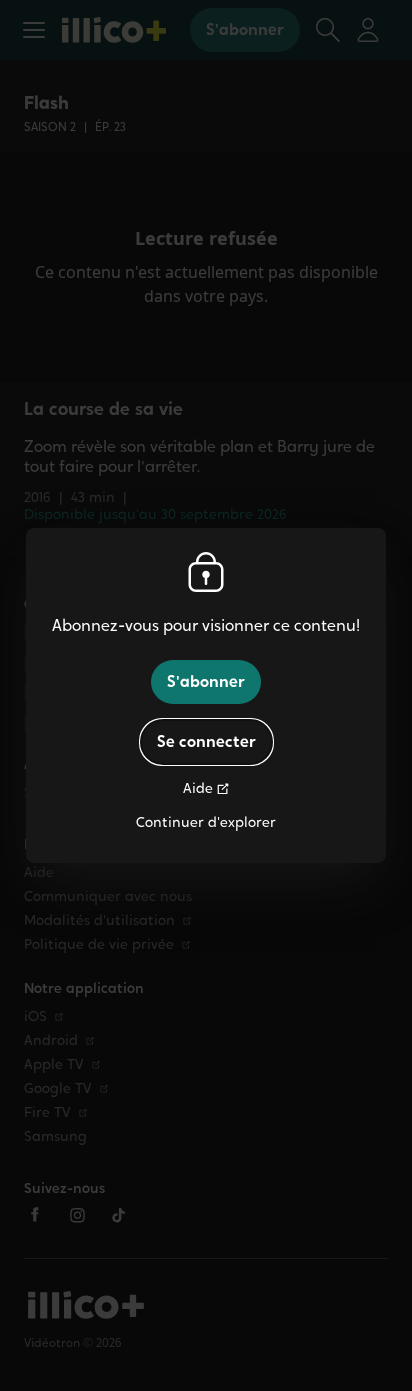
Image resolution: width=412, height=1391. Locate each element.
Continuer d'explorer (206, 822)
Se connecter (206, 741)
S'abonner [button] (206, 681)
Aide (198, 788)
